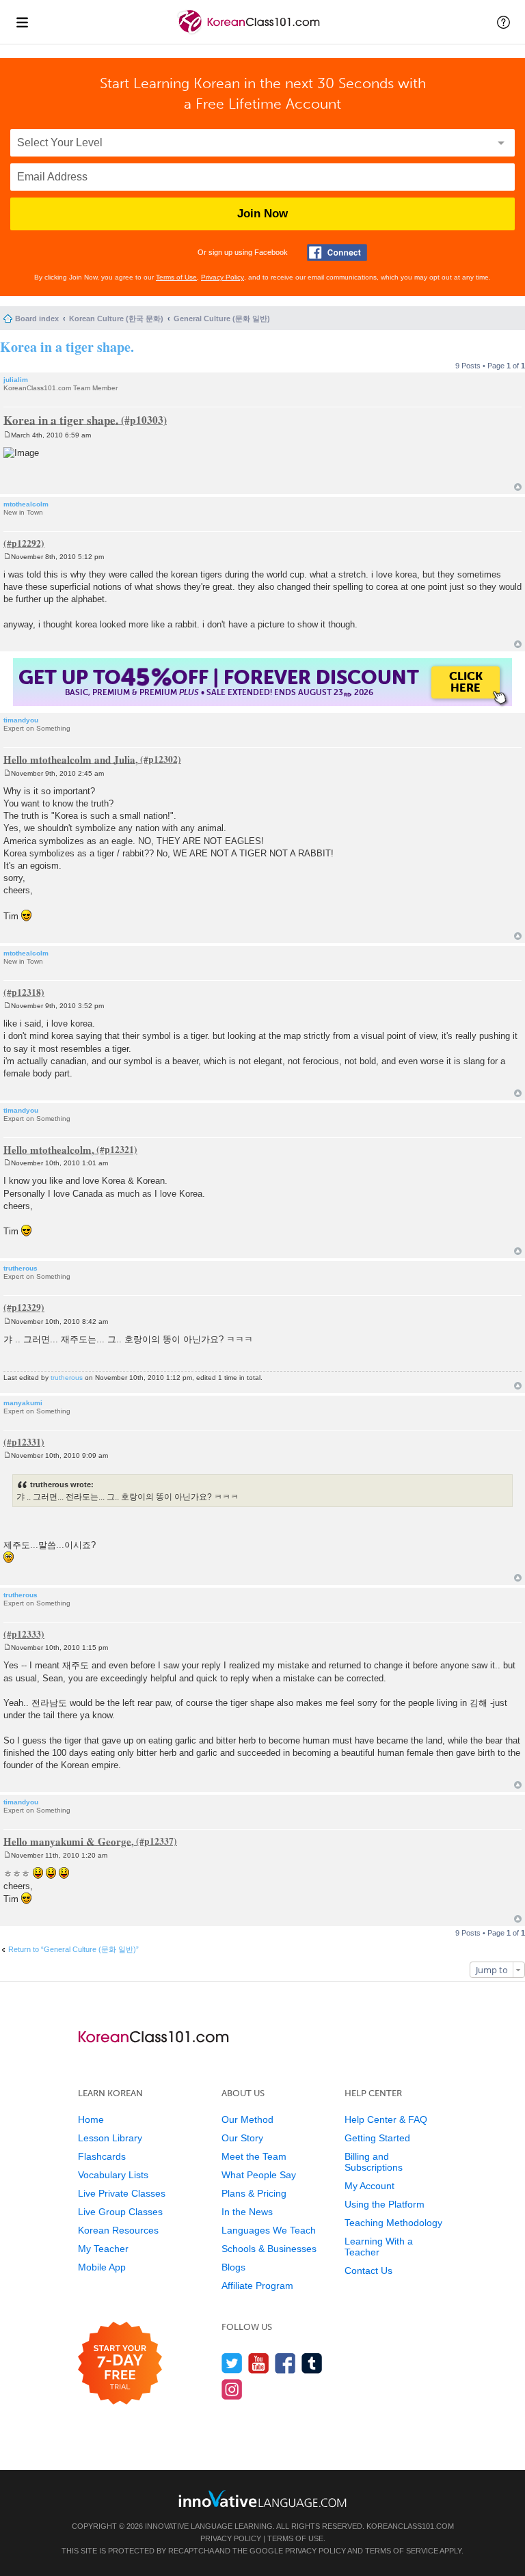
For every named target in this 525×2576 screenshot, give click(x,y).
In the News (247, 2212)
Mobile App (102, 2267)
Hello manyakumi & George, (69, 1841)
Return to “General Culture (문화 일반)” (73, 1949)
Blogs (233, 2267)
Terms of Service (402, 2551)
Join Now (262, 214)
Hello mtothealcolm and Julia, (71, 759)
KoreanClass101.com (410, 2526)
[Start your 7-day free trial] (120, 2364)
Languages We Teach (269, 2230)
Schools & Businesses (269, 2249)
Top (518, 487)
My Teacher (103, 2249)
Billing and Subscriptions (374, 2162)
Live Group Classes (120, 2212)
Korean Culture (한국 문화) (116, 318)
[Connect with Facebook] (337, 253)
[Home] (250, 33)
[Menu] (22, 22)
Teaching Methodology (393, 2223)
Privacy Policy (223, 277)
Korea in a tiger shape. (67, 347)
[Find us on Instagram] (232, 2389)
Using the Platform (385, 2204)
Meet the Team (254, 2156)
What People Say (259, 2175)
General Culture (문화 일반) (222, 318)
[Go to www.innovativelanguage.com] (262, 2498)
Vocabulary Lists (113, 2175)
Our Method (247, 2119)
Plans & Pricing (254, 2193)
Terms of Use (176, 277)
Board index (37, 318)
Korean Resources (118, 2230)
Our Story (242, 2138)
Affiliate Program (257, 2286)
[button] (503, 22)
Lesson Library (110, 2138)
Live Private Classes (122, 2193)
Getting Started (377, 2138)
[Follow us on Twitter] (232, 2363)
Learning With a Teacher (379, 2247)
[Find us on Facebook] (285, 2363)
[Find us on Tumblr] (312, 2363)
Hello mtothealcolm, (49, 1149)
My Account (369, 2186)
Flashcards (102, 2156)
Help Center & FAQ (386, 2119)
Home (91, 2119)
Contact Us (368, 2270)
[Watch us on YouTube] (259, 2363)
